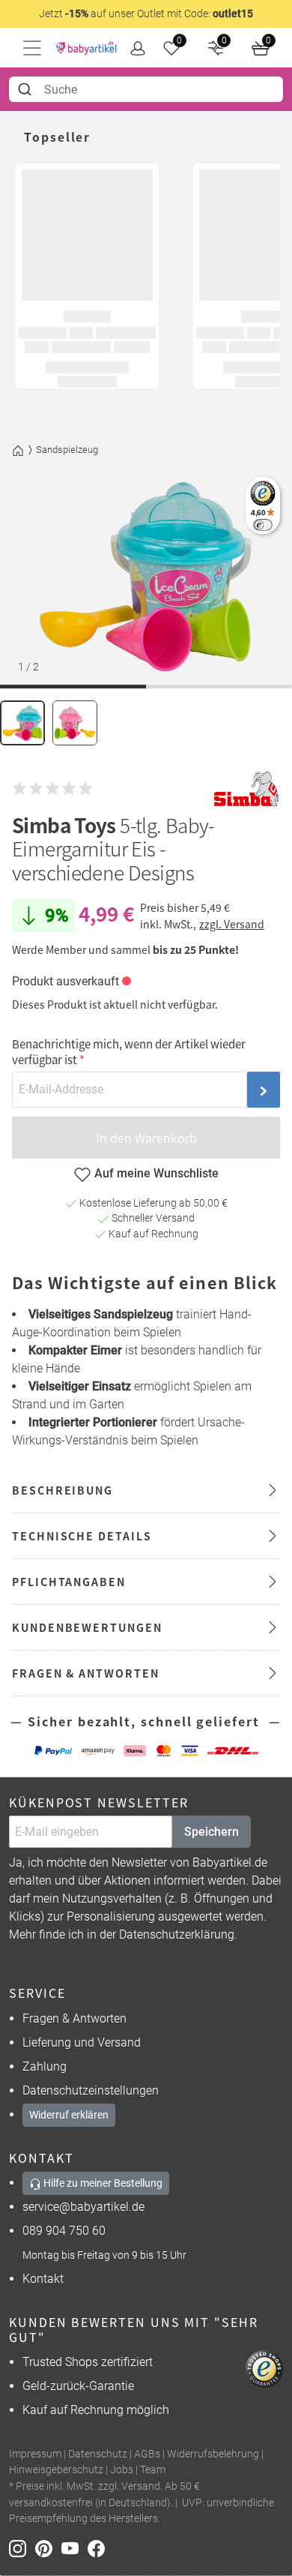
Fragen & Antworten (74, 2018)
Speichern (212, 1832)
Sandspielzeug (67, 450)
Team (153, 2470)
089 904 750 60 (64, 2231)
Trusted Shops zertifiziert (88, 2362)
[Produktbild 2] (75, 723)
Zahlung (45, 2066)
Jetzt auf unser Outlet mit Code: (146, 13)
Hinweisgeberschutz (56, 2470)
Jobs (122, 2470)
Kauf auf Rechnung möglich (96, 2410)
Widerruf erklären (69, 2115)
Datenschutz (98, 2454)
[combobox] (146, 89)
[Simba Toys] (246, 789)
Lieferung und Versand (82, 2042)
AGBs (147, 2454)
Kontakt (43, 2279)
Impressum (35, 2454)
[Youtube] (74, 2548)
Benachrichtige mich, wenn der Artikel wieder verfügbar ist (129, 1051)
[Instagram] (22, 2548)
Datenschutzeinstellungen (91, 2090)
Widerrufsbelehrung (213, 2454)
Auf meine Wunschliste (156, 1173)
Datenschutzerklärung (177, 1934)
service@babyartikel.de (83, 2207)
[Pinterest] (48, 2548)
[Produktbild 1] (22, 723)
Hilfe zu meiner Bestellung (102, 2183)
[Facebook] (99, 2548)
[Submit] (27, 89)
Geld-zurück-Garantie (78, 2386)
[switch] (262, 525)
